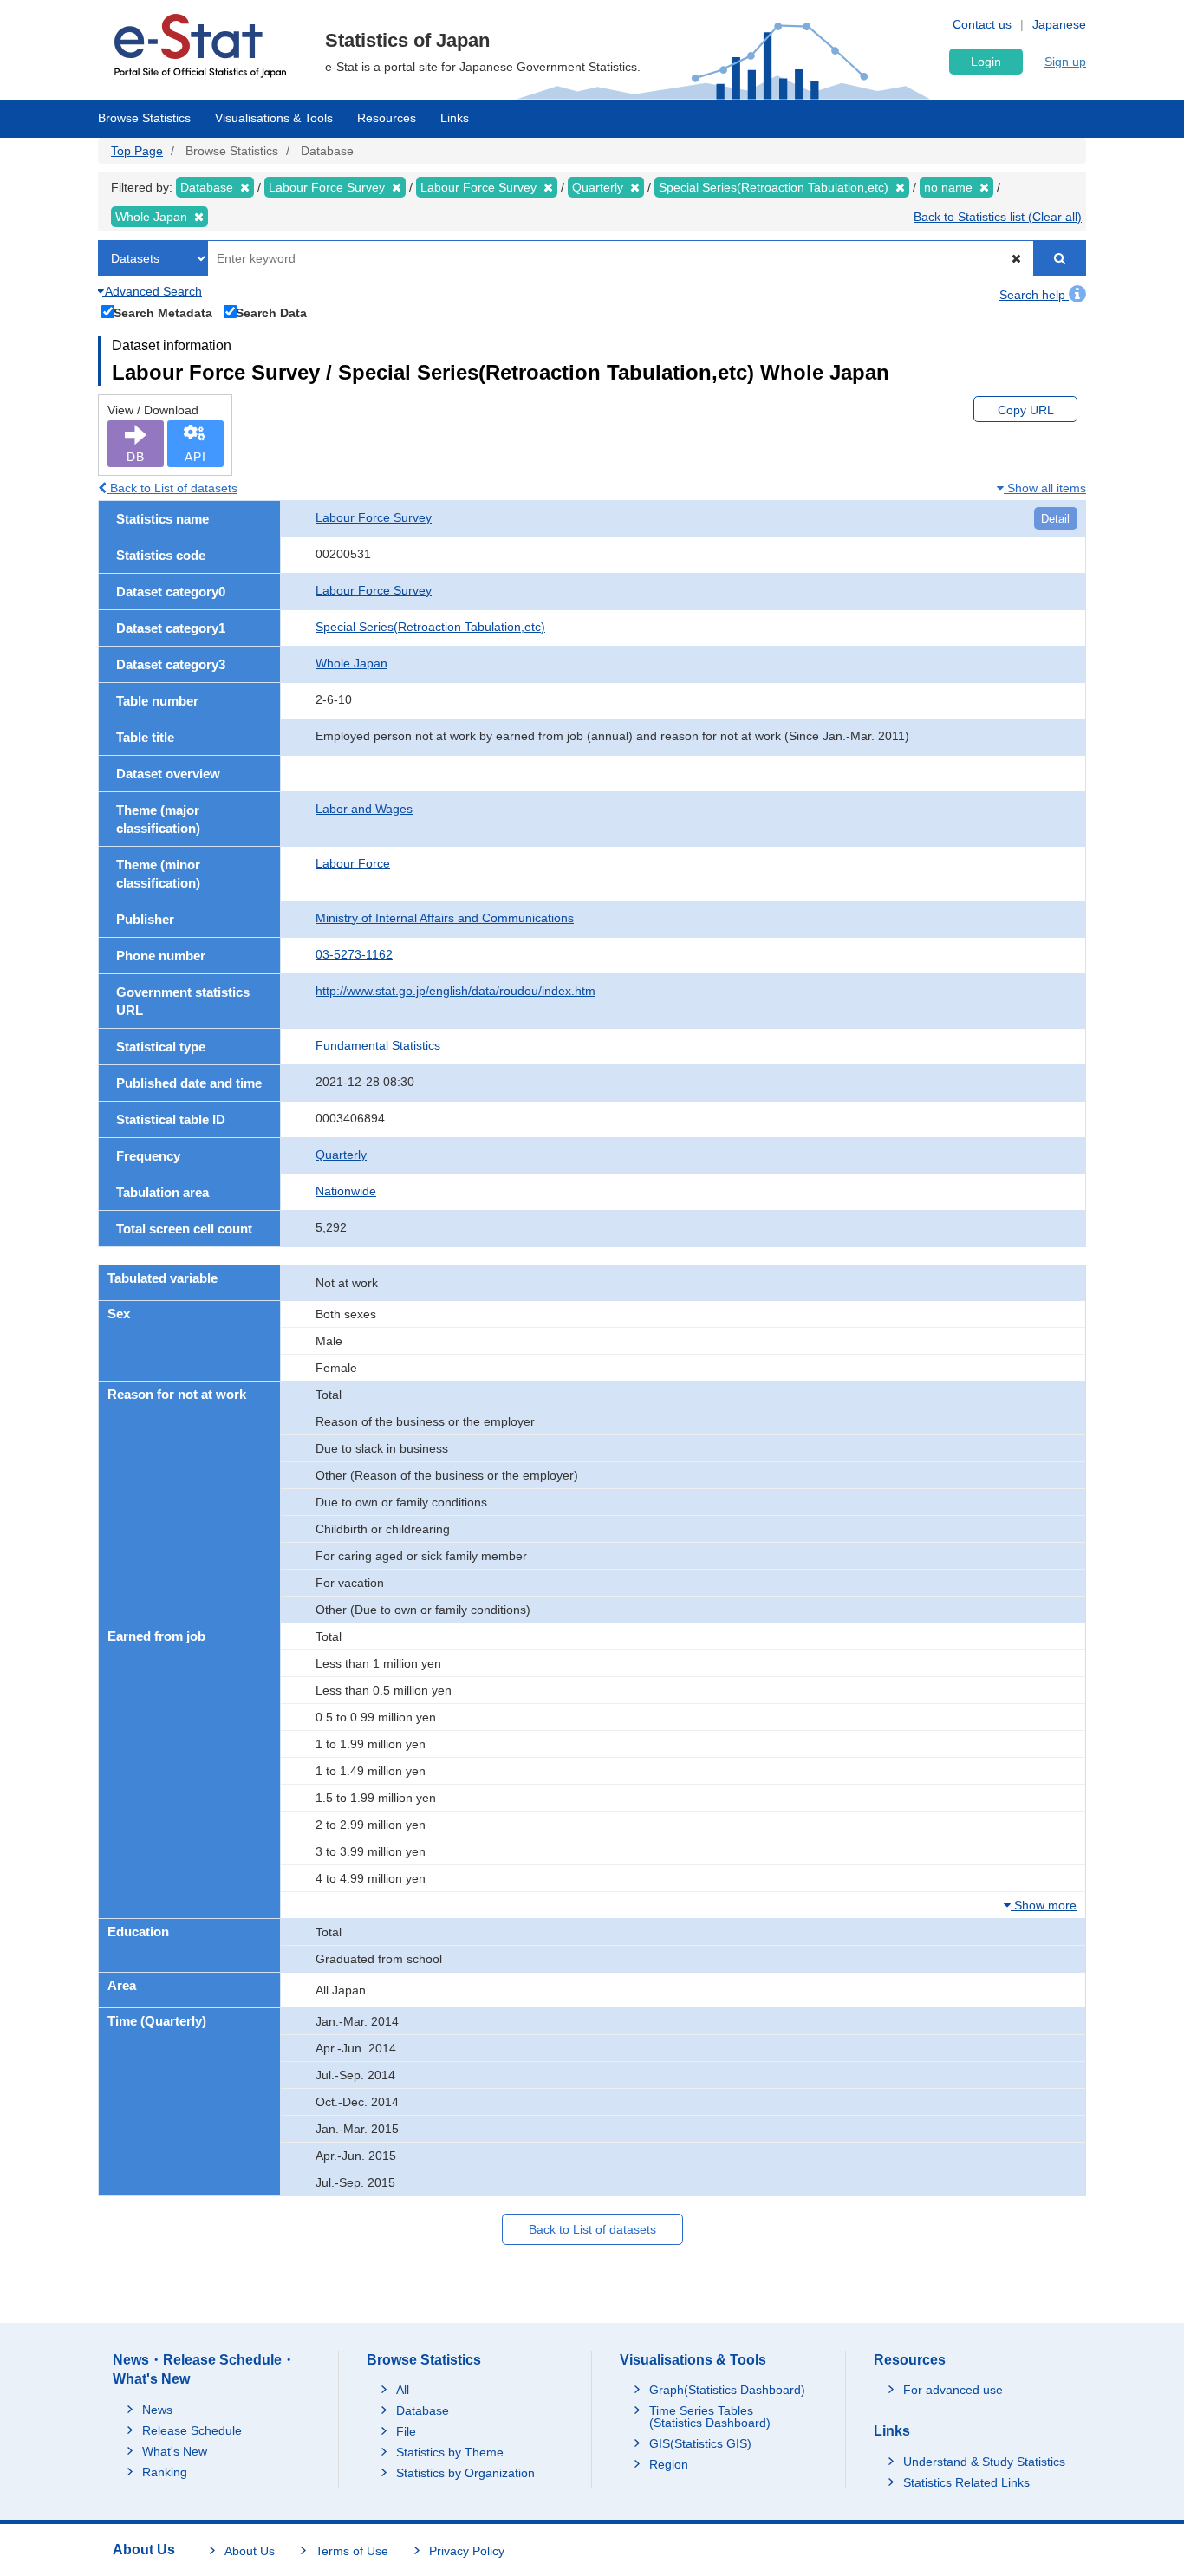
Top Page (137, 151)
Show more (1044, 1905)
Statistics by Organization (465, 2473)
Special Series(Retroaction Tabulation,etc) (430, 627)
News (157, 2410)
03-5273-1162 (354, 954)
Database (423, 2410)
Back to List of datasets (172, 488)
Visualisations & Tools (274, 118)
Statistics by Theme (450, 2452)
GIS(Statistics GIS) (700, 2443)
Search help (1034, 295)
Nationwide (346, 1191)
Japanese (1059, 24)
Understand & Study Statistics (984, 2462)
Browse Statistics (144, 118)
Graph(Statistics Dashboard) (727, 2390)
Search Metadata (163, 312)
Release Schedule (192, 2430)
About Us (250, 2551)
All (403, 2390)
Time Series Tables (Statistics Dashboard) (710, 2417)
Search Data (271, 312)
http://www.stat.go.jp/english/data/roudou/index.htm (455, 991)
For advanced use (953, 2390)
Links (455, 118)
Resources (387, 118)
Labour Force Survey (374, 517)
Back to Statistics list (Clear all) (998, 217)
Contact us (982, 24)
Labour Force (353, 863)
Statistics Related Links (966, 2482)
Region (669, 2464)
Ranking (165, 2472)
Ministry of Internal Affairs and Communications (445, 918)
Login (986, 62)
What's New (175, 2451)
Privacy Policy (467, 2551)
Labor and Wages (364, 809)
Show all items (1045, 488)
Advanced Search (152, 291)
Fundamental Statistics (378, 1045)
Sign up (1065, 62)
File (406, 2431)
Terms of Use (352, 2551)
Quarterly (341, 1155)
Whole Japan (351, 663)
